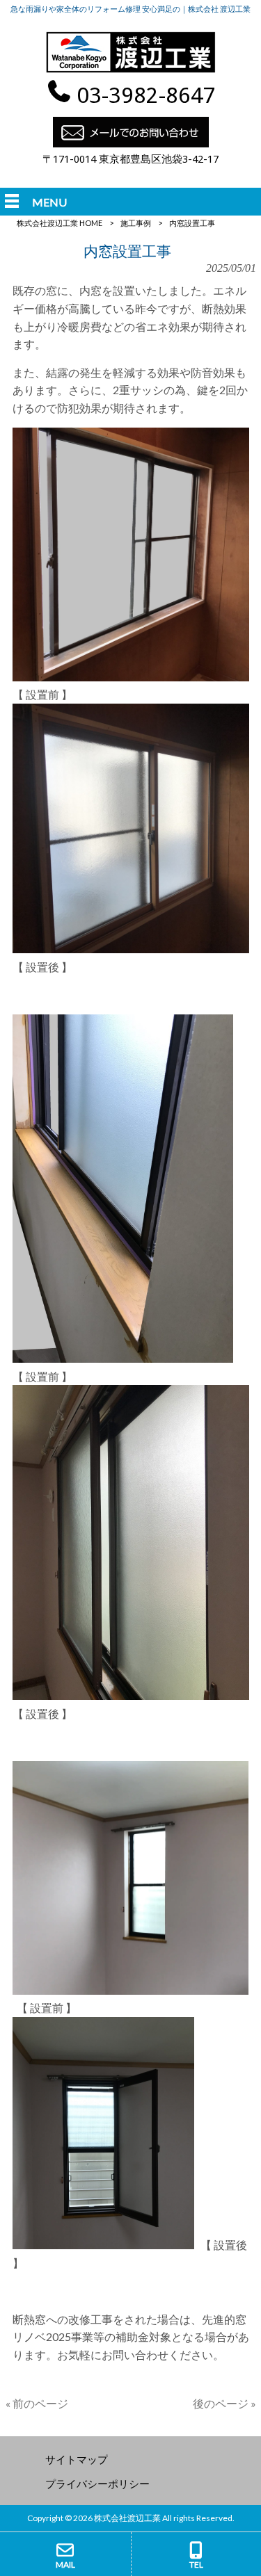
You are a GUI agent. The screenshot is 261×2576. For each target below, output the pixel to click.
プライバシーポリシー (97, 2484)
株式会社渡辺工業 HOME (60, 223)
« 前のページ (37, 2403)
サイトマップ (77, 2459)
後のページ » (224, 2403)
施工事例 (136, 223)
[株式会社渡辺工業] (131, 71)
